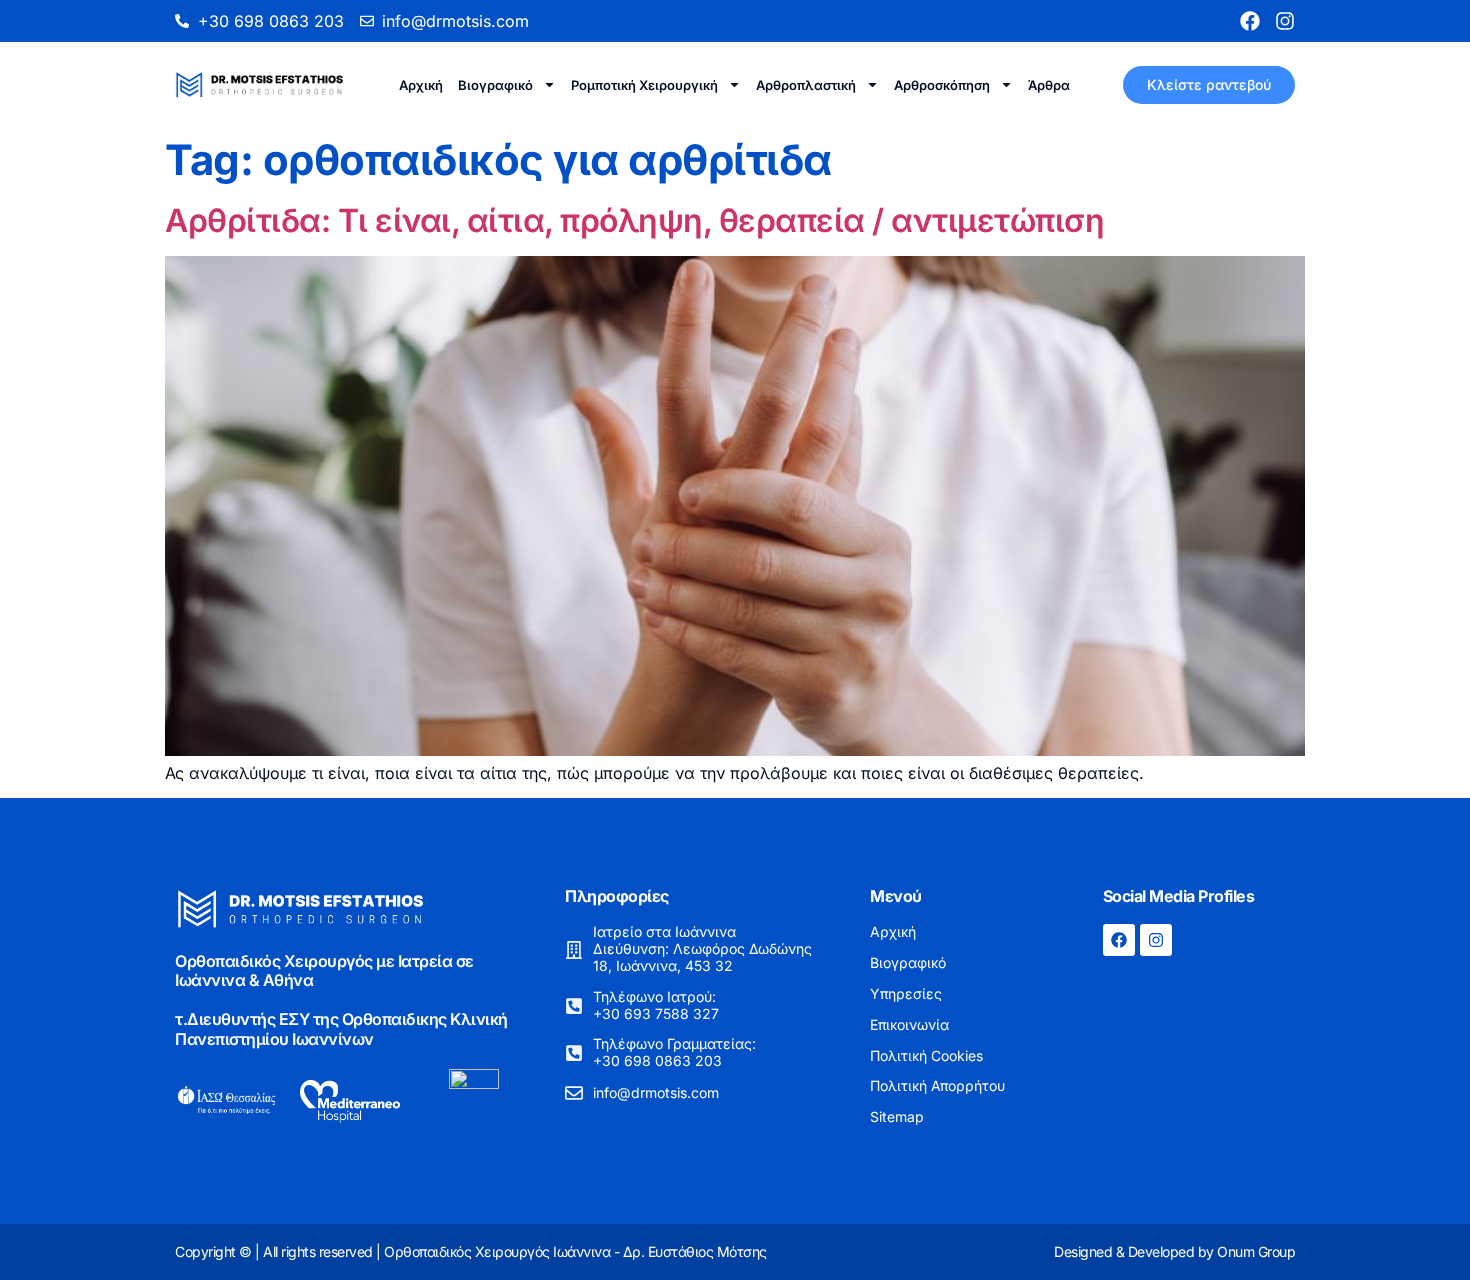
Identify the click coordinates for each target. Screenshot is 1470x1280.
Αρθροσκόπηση (942, 85)
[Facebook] (1250, 21)
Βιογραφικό (495, 85)
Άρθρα (1049, 85)
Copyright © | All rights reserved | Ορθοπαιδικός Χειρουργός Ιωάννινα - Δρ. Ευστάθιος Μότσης (471, 1251)
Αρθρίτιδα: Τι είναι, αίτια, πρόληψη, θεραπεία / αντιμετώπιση (634, 220)
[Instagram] (1285, 21)
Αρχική (421, 85)
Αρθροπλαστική (806, 85)
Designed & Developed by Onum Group (1174, 1251)
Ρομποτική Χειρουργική (644, 85)
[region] (1210, 1125)
